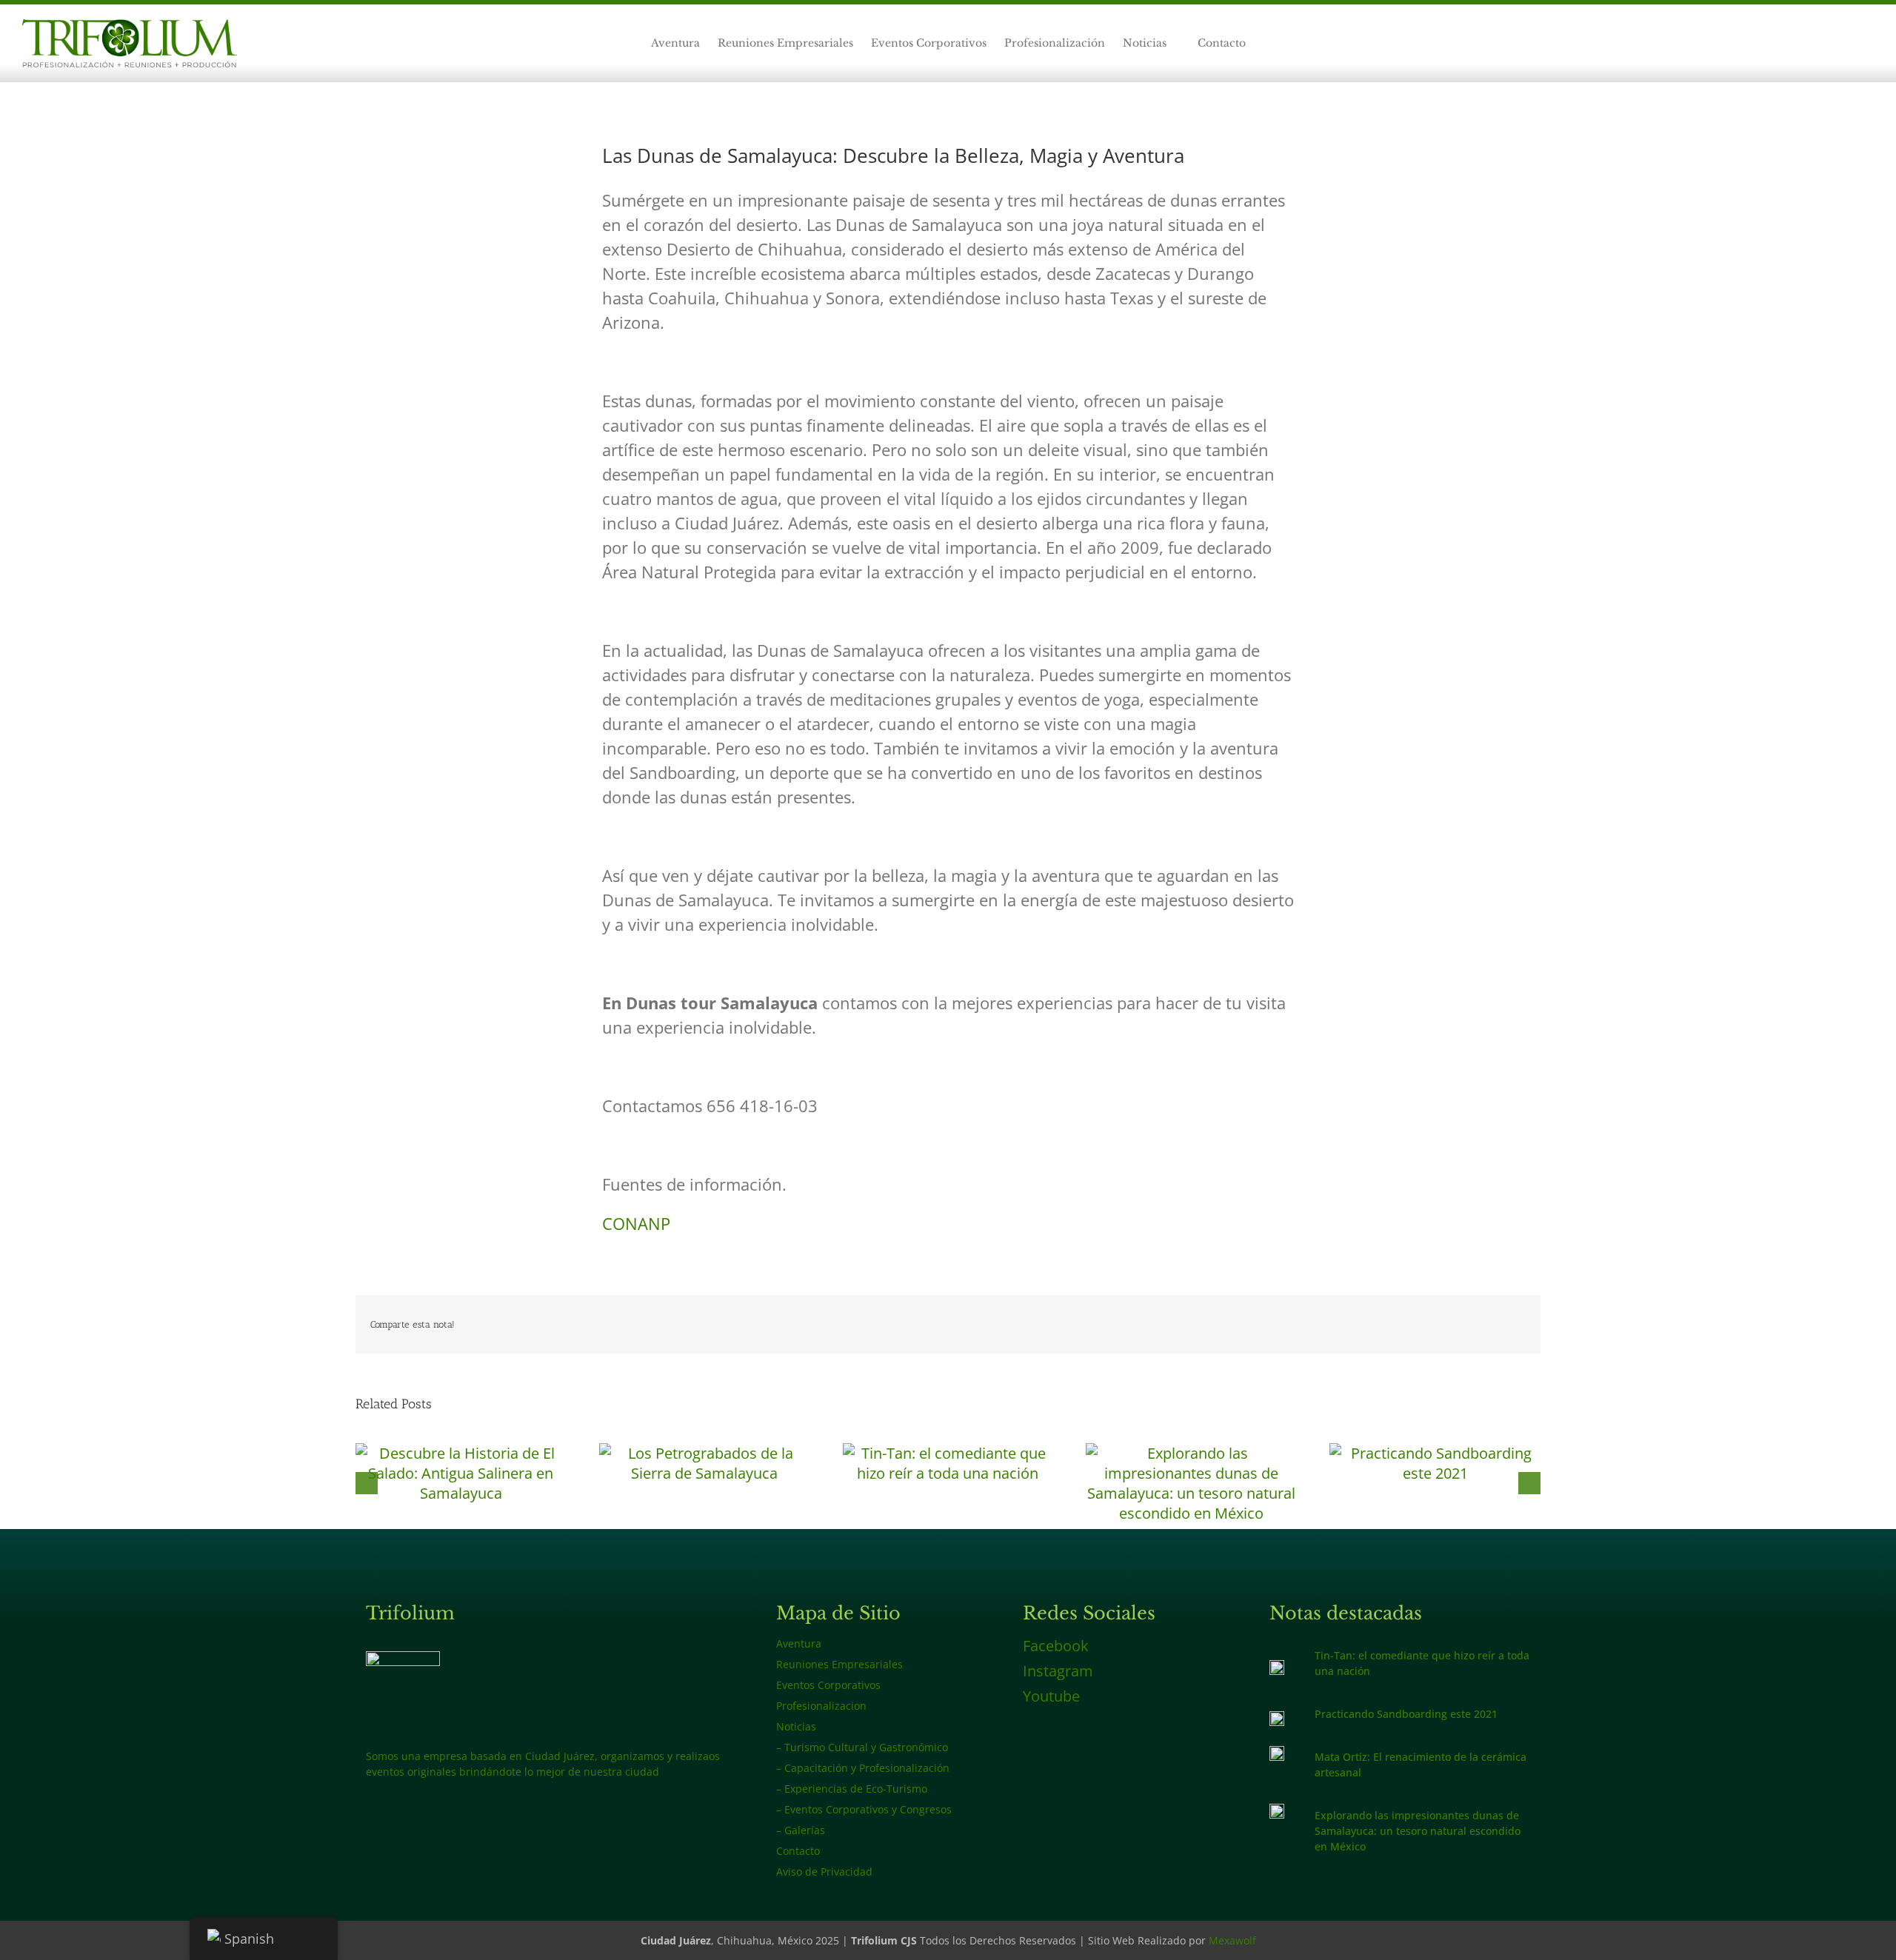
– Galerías (801, 1830)
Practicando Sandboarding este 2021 (1406, 1714)
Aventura (799, 1643)
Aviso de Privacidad (824, 1872)
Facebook (1056, 1646)
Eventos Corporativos (828, 1685)
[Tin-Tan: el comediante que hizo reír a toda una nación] (948, 1453)
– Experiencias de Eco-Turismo (852, 1789)
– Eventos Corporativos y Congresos (864, 1809)
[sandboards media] (1277, 1718)
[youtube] (1869, 44)
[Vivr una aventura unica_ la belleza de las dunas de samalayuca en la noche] (1277, 1811)
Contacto (798, 1851)
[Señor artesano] (1277, 1753)
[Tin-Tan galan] (1277, 1667)
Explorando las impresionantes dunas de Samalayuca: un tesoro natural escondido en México (1418, 1831)
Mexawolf (1232, 1940)
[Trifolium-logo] (130, 26)
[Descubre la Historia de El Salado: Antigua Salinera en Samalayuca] (461, 1453)
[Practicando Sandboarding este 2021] (1435, 1453)
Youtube (1051, 1696)
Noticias (796, 1726)
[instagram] (1846, 44)
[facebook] (1822, 44)
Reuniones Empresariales (839, 1664)
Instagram (1058, 1671)
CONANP (636, 1223)
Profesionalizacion (821, 1706)
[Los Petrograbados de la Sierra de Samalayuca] (705, 1453)
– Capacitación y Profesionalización (863, 1768)
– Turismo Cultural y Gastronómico (862, 1747)
